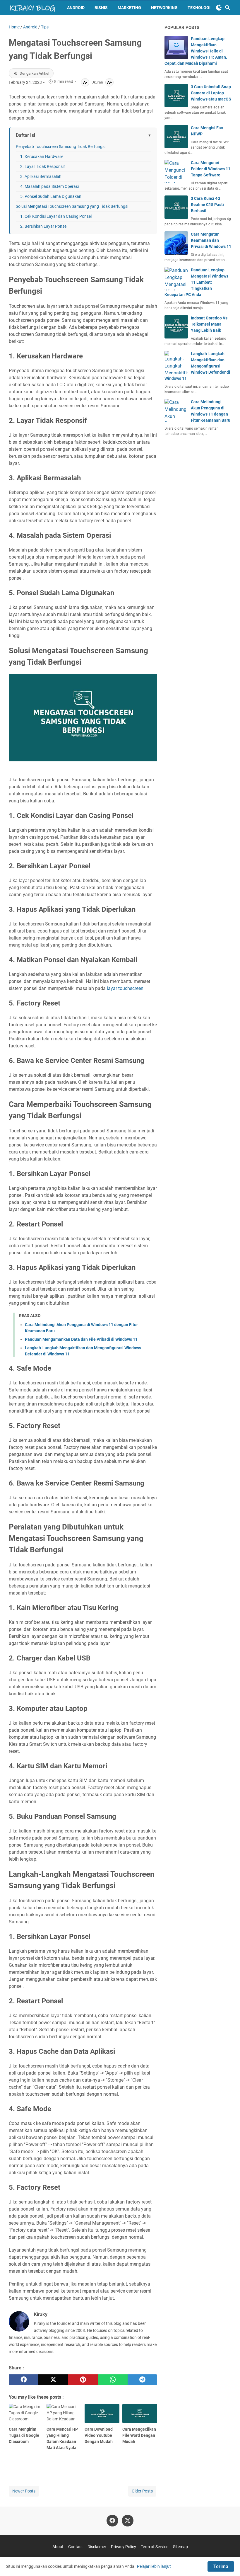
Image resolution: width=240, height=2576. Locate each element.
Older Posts (142, 2491)
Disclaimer (97, 2547)
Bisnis (101, 8)
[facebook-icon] (112, 2521)
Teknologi (199, 8)
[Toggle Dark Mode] (219, 8)
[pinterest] (83, 2380)
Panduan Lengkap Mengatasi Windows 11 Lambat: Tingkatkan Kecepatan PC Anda (196, 282)
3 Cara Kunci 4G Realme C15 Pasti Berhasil (207, 205)
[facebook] (24, 2380)
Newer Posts (24, 2491)
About (58, 2547)
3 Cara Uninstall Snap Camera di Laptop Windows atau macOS (211, 93)
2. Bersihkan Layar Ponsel (44, 226)
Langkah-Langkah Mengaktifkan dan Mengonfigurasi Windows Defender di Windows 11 (197, 366)
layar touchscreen (125, 988)
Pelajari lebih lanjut (154, 2566)
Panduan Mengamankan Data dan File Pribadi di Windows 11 (81, 1339)
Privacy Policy (124, 2547)
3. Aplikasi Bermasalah (41, 176)
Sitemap (180, 2547)
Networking (164, 8)
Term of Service (155, 2547)
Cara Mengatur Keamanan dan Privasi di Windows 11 (211, 240)
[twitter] (53, 2380)
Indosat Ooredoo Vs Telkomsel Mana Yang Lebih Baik (209, 324)
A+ (110, 82)
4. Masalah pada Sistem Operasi (49, 186)
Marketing (129, 8)
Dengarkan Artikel (34, 73)
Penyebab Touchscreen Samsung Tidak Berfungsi (61, 147)
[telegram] (142, 2380)
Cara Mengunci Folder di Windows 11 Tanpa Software (211, 169)
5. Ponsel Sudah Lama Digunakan (51, 196)
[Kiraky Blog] (32, 8)
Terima (221, 2566)
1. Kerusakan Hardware (42, 156)
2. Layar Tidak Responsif (43, 166)
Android (76, 8)
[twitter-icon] (128, 2521)
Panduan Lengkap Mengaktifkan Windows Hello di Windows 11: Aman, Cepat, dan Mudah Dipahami (196, 51)
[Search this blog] (228, 8)
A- (85, 82)
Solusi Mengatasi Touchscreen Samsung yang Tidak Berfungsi (72, 206)
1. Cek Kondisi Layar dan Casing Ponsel (56, 216)
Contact (76, 2547)
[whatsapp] (113, 2380)
